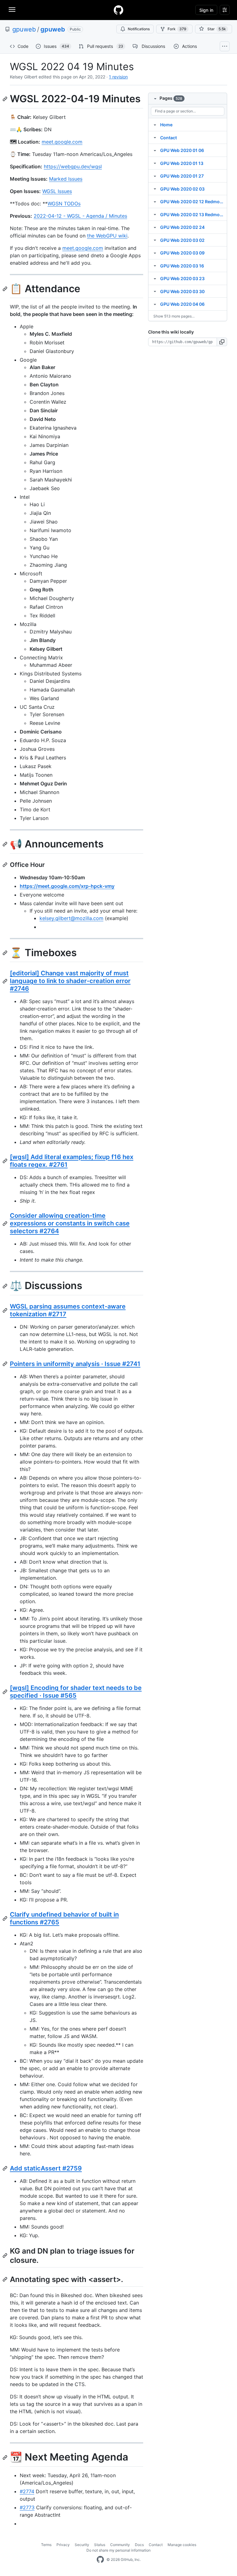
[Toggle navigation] (12, 10)
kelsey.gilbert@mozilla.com (71, 918)
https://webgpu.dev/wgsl (73, 166)
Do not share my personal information (118, 2550)
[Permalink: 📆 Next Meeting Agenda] (6, 2457)
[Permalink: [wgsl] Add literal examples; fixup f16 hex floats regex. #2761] (6, 1161)
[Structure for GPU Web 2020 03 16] (155, 266)
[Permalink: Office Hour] (6, 865)
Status (100, 2545)
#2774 (27, 2491)
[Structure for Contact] (155, 137)
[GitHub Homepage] (100, 2560)
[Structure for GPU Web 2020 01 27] (155, 176)
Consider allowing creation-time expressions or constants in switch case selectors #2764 (70, 1223)
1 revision (118, 77)
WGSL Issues (57, 191)
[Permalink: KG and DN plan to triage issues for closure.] (6, 2255)
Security (82, 2545)
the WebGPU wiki (107, 236)
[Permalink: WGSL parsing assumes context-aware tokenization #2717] (6, 1310)
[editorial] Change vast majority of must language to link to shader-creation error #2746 (70, 981)
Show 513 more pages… (174, 316)
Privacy (63, 2545)
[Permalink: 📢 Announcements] (6, 844)
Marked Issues (66, 179)
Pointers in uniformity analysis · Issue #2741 (75, 1364)
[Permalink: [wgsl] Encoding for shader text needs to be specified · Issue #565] (6, 1692)
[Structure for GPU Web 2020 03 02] (155, 240)
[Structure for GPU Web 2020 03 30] (155, 291)
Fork (177, 29)
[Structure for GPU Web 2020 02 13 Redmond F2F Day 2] (155, 214)
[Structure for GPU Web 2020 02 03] (155, 189)
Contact (156, 2545)
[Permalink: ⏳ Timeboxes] (6, 953)
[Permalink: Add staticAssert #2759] (6, 2168)
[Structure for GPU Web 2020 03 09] (155, 253)
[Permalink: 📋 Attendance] (6, 289)
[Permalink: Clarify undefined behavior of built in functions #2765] (6, 1918)
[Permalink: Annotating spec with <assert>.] (6, 2279)
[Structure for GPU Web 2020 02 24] (155, 227)
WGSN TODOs (64, 204)
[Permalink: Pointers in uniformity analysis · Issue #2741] (6, 1364)
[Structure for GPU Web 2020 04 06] (155, 304)
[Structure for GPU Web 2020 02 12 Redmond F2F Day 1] (155, 201)
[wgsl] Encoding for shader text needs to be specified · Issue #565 (76, 1692)
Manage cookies (182, 2545)
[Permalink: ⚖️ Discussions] (6, 1286)
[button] (222, 342)
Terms (46, 2545)
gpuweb (24, 29)
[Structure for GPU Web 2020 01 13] (155, 163)
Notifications (139, 29)
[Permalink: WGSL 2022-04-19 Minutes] (6, 99)
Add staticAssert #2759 (46, 2168)
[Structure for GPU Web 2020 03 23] (155, 278)
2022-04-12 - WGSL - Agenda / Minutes (80, 216)
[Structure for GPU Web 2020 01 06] (155, 150)
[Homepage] (118, 10)
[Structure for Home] (155, 124)
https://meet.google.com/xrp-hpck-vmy (67, 886)
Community (120, 2545)
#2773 (27, 2507)
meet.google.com (62, 142)
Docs (139, 2545)
